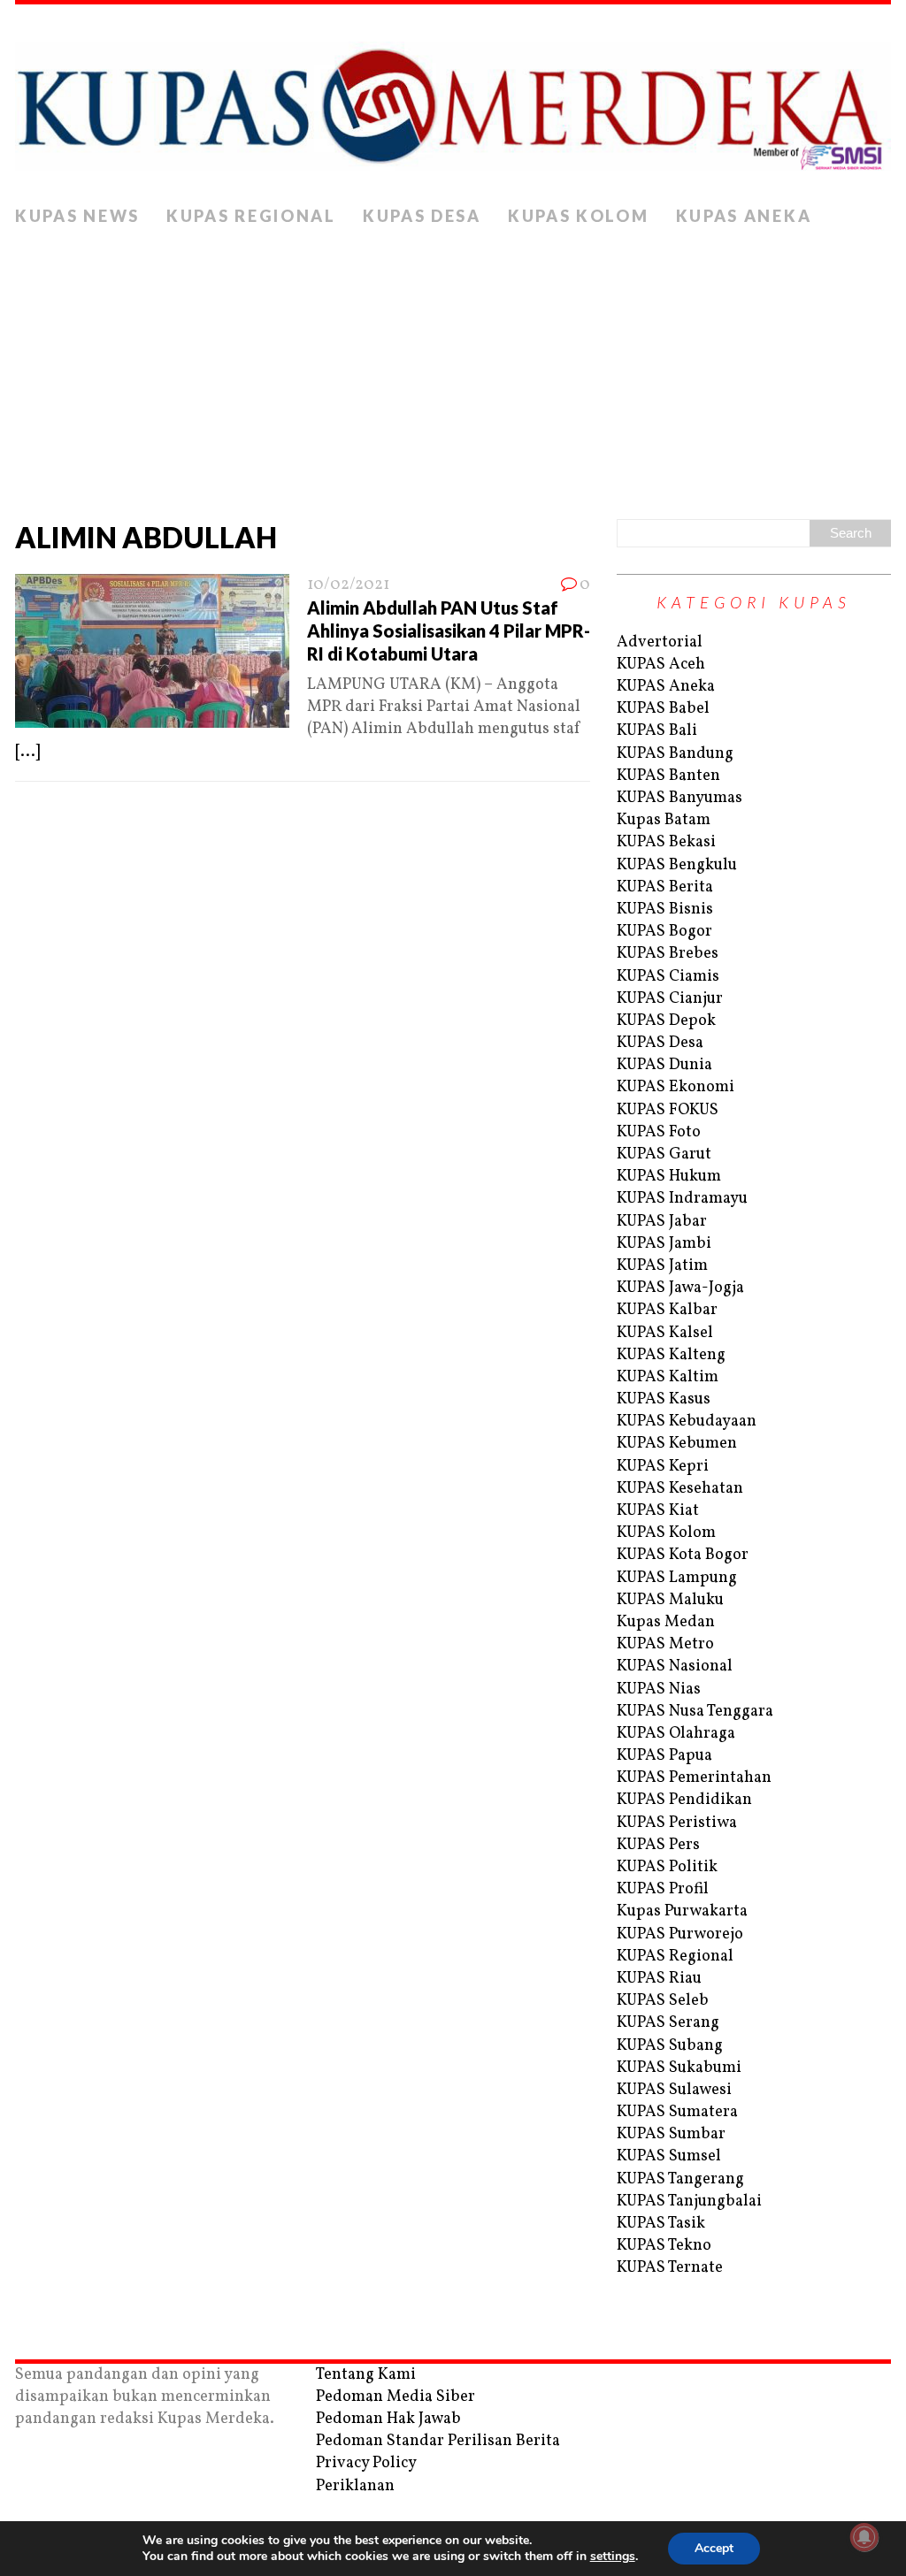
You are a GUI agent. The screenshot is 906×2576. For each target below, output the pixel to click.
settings (613, 2557)
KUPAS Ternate (670, 2268)
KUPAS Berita (665, 887)
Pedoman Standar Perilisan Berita (438, 2441)
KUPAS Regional (251, 216)
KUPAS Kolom (579, 216)
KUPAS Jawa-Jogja (680, 1288)
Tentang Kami (366, 2375)
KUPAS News (77, 216)
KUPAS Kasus (664, 1399)
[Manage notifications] (864, 2537)
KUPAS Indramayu (682, 1199)
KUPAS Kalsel (665, 1333)
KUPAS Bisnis (665, 910)
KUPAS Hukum (669, 1177)
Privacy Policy (366, 2463)
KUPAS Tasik (661, 2224)
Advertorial (660, 642)
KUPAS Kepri (663, 1467)
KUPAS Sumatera (677, 2112)
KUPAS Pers (658, 1845)
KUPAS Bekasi (666, 842)
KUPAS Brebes (668, 954)
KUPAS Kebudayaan (687, 1422)
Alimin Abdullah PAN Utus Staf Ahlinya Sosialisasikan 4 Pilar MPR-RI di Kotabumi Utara (449, 631)
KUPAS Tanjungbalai (689, 2201)
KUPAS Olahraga (676, 1734)
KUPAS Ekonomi (676, 1087)
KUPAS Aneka (744, 216)
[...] (27, 752)
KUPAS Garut (664, 1154)
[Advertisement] (453, 369)
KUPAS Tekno (664, 2246)
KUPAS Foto (659, 1132)
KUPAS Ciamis (668, 977)
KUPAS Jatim (662, 1266)
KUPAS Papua (664, 1756)
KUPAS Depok (666, 1021)
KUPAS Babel (663, 709)
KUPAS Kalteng (671, 1355)
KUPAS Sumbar (671, 2134)
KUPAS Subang (670, 2046)
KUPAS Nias (659, 1689)
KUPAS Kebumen (677, 1444)
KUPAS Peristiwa (677, 1823)
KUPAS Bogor (664, 932)
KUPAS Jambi (664, 1244)
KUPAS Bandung (675, 754)
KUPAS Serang (668, 2023)
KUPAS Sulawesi (674, 2090)
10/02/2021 (348, 585)
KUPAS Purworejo (680, 1934)
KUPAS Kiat (658, 1511)
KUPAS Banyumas (679, 798)
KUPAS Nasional (675, 1666)
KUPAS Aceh (661, 665)
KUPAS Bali (657, 731)
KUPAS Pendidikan (684, 1800)
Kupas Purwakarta (682, 1911)
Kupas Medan (666, 1622)
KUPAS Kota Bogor (683, 1555)
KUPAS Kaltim (668, 1377)
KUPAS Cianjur (670, 999)
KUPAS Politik (667, 1867)
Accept (714, 2548)
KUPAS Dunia (664, 1065)
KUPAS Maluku (670, 1600)
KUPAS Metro (665, 1644)
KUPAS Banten (668, 776)
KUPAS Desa (422, 216)
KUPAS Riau (659, 1979)
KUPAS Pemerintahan (694, 1778)
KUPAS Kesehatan (680, 1489)
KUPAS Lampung (677, 1578)
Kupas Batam (664, 820)
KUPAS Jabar (662, 1222)
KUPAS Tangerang (680, 2179)
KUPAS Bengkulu (677, 865)
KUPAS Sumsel (669, 2156)
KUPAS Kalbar (667, 1310)
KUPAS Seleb (663, 2001)
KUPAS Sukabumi (679, 2068)
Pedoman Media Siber (395, 2397)
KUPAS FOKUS (668, 1110)
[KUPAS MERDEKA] (453, 101)
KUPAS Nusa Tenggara (695, 1712)
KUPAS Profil (663, 1889)
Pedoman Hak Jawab (388, 2419)
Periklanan (355, 2486)
